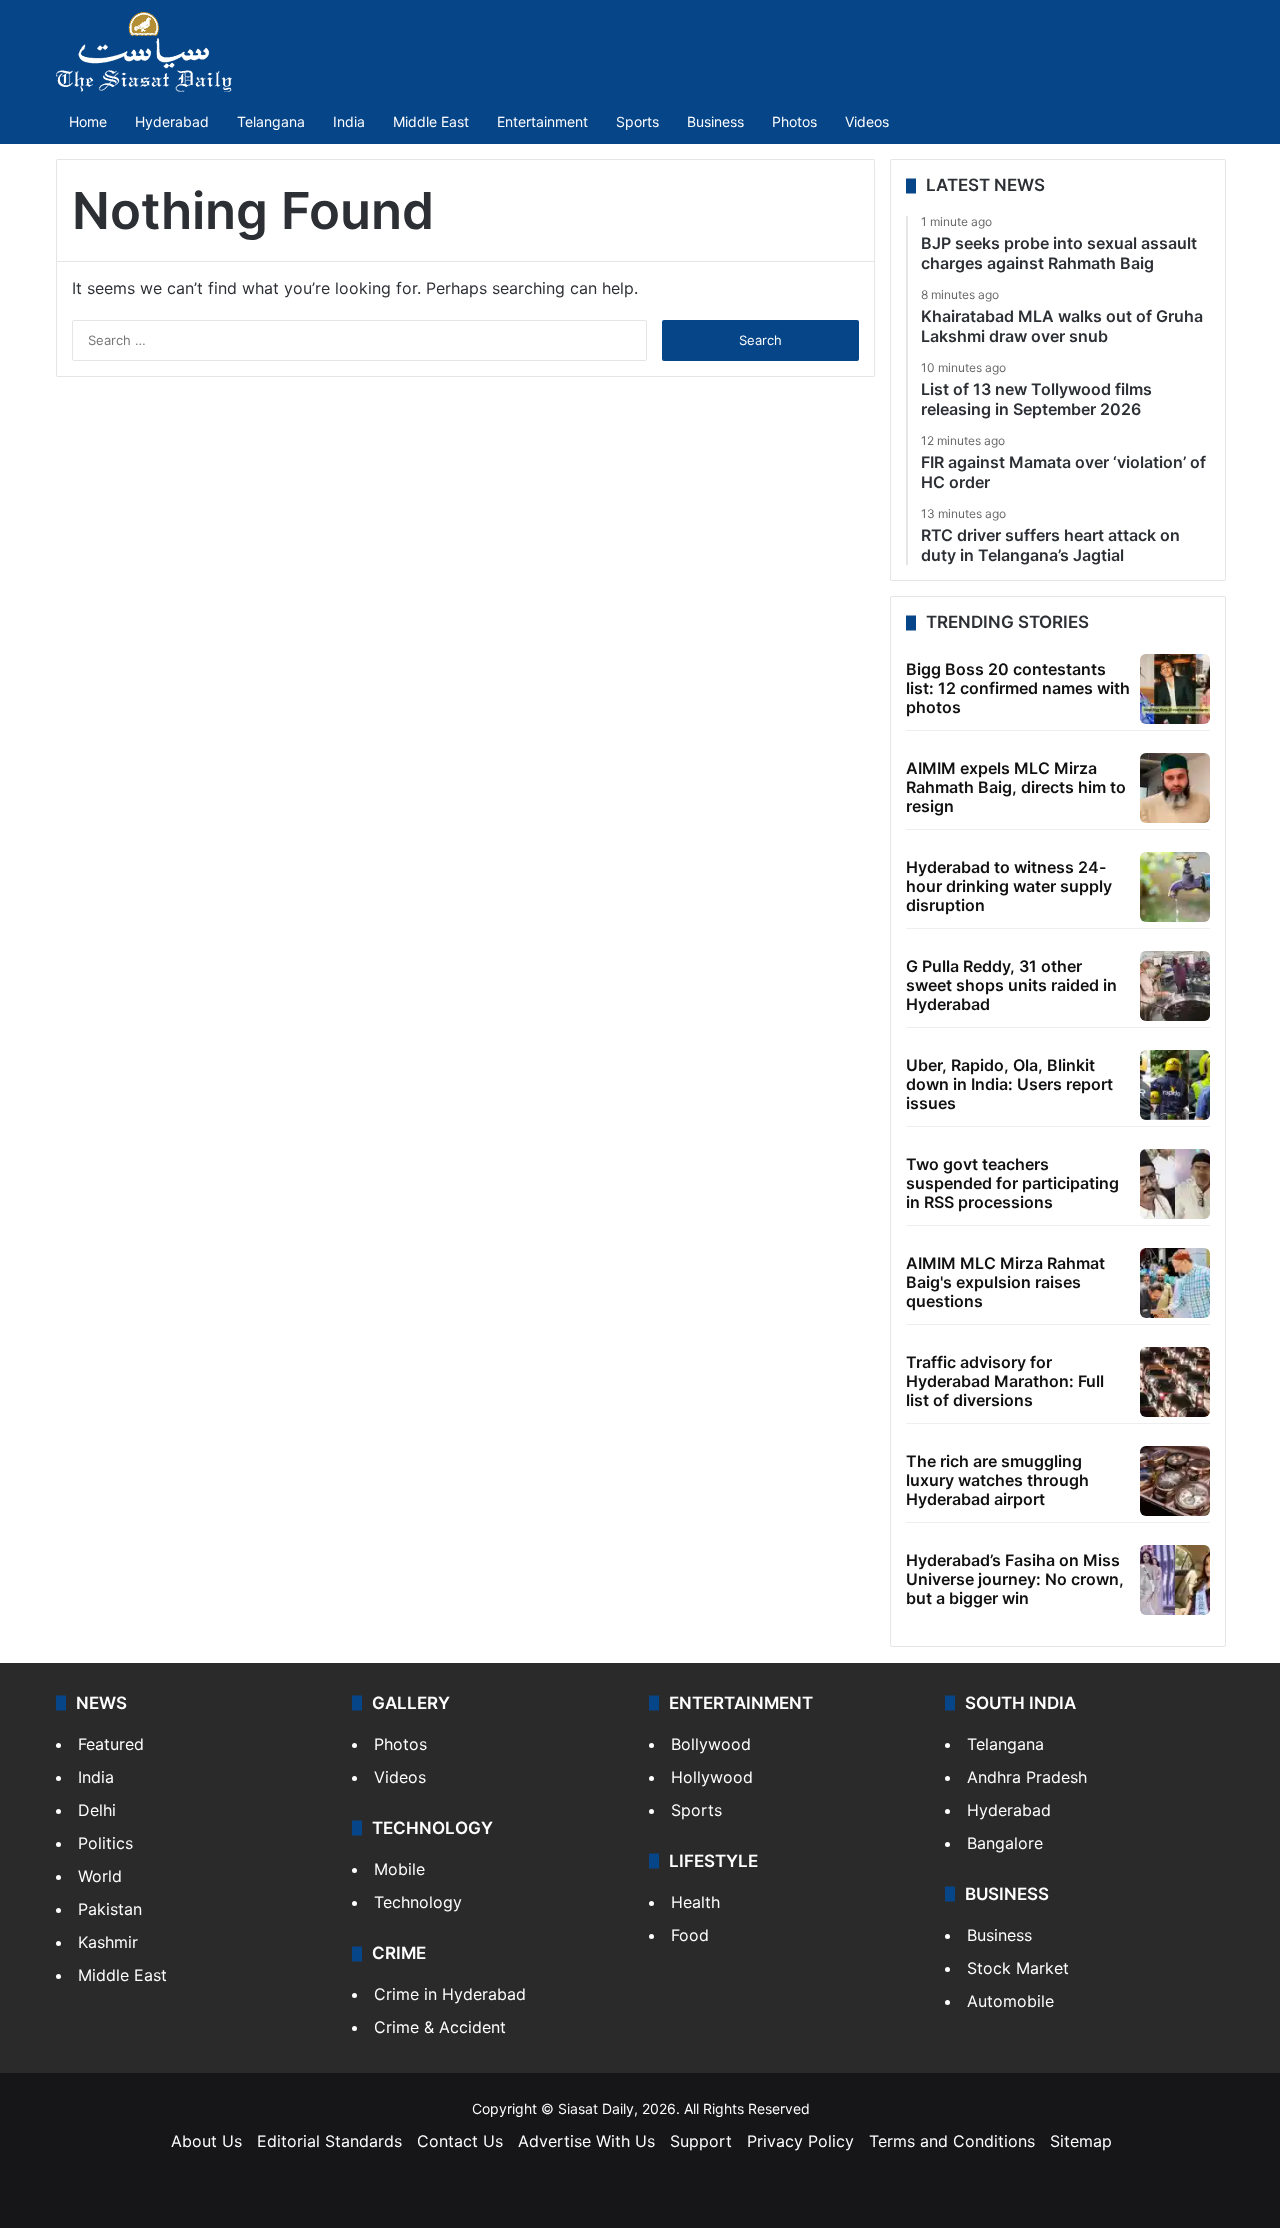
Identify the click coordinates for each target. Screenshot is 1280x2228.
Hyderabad (172, 121)
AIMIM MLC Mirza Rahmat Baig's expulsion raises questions (1005, 1282)
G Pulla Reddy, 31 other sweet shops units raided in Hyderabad (1011, 985)
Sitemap (1081, 2141)
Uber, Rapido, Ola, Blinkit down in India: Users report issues (1009, 1084)
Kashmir (108, 1942)
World (100, 1876)
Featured (111, 1744)
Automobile (1010, 2001)
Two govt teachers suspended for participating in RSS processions (1012, 1183)
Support (701, 2141)
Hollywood (712, 1777)
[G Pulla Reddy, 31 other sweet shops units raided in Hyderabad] (1175, 986)
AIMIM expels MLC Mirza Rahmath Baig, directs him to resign (1016, 787)
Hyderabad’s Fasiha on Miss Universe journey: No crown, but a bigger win (1015, 1579)
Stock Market (1018, 1968)
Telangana (271, 121)
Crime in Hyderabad (450, 1994)
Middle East (431, 121)
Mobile (399, 1869)
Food (690, 1935)
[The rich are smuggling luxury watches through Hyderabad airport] (1175, 1481)
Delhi (97, 1810)
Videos (867, 121)
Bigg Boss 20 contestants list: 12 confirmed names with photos (1018, 688)
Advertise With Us (586, 2141)
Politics (105, 1843)
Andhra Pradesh (1027, 1777)
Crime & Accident (440, 2027)
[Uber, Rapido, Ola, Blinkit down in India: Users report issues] (1175, 1085)
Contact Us (460, 2141)
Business (715, 121)
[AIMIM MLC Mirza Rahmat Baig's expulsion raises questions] (1175, 1283)
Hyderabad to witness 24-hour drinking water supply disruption (1009, 886)
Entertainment (542, 121)
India (349, 121)
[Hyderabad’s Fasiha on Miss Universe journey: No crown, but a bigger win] (1175, 1580)
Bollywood (711, 1744)
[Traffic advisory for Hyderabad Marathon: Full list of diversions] (1175, 1382)
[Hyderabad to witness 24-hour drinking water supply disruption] (1175, 887)
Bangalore (1005, 1843)
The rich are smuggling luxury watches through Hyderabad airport (997, 1480)
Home (88, 121)
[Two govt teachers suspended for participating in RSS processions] (1175, 1184)
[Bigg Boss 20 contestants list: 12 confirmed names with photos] (1175, 689)
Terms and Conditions (952, 2141)
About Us (206, 2141)
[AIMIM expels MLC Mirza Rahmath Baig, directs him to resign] (1175, 788)
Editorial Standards (329, 2141)
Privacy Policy (800, 2141)
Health (695, 1902)
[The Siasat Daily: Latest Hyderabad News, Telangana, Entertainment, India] (144, 52)
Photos (794, 121)
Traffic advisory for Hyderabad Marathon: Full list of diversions (1005, 1381)
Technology (418, 1902)
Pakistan (110, 1909)
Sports (637, 121)
